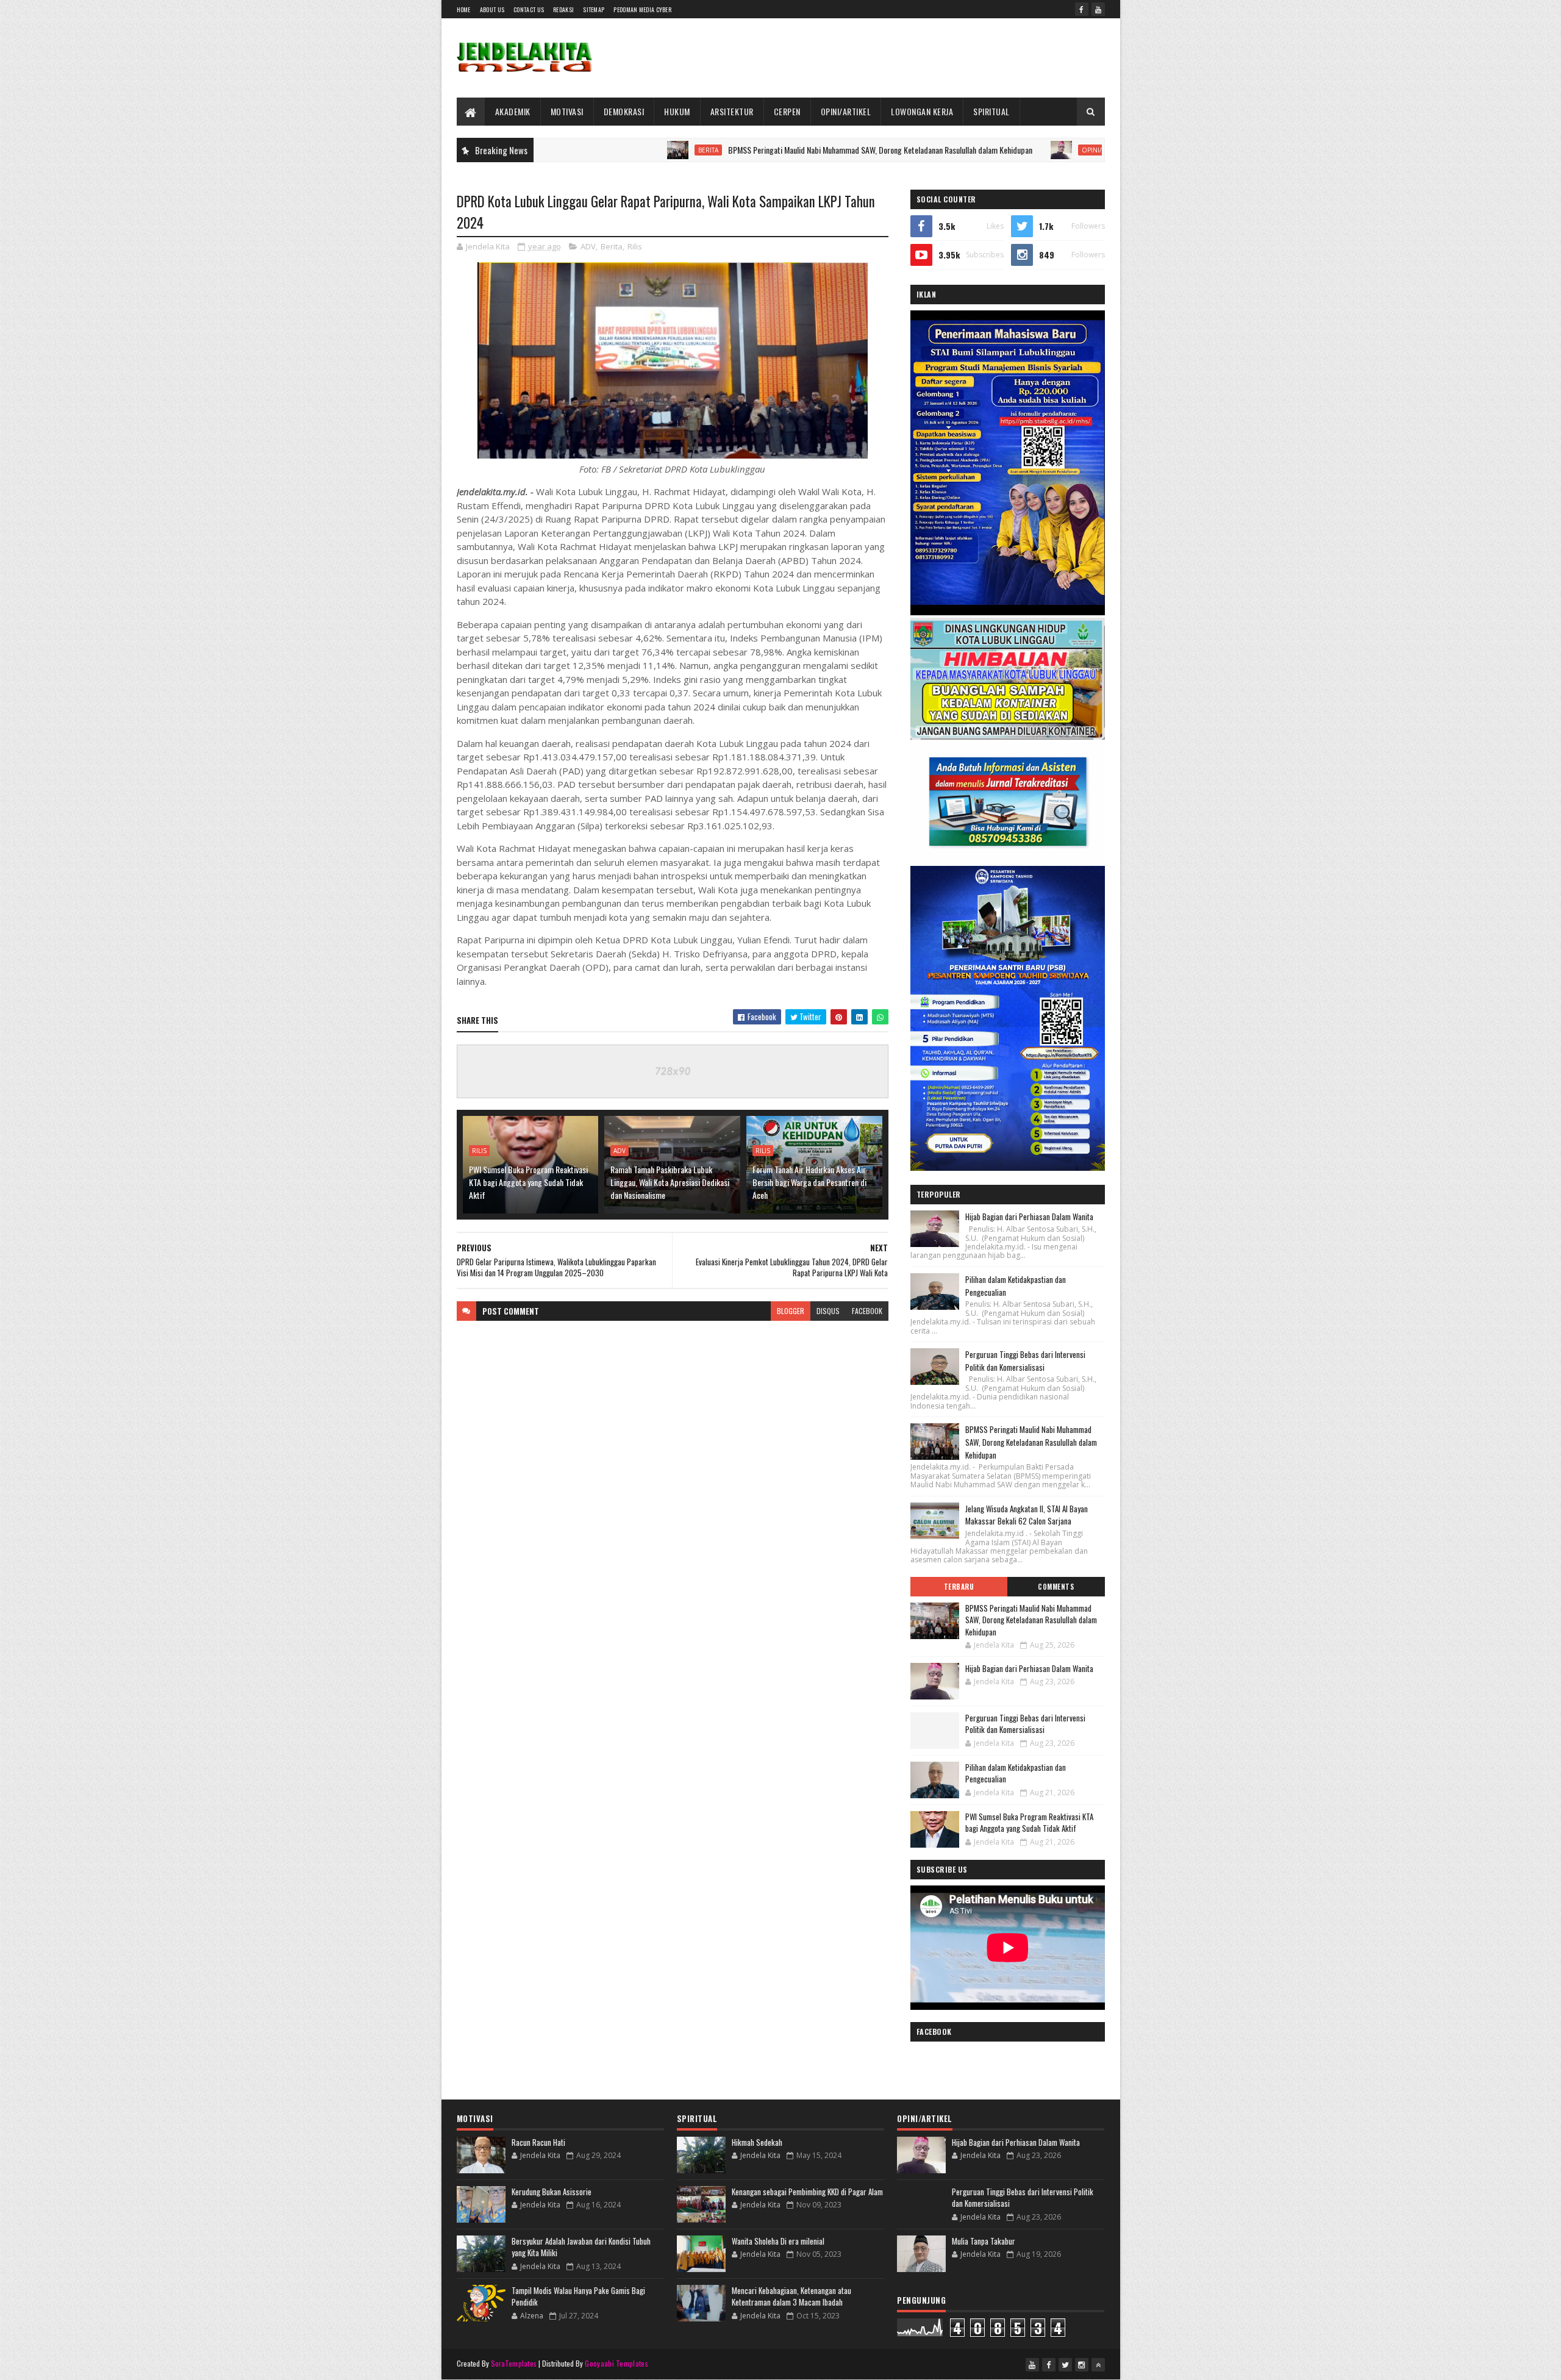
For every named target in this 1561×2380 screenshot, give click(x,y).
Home (464, 9)
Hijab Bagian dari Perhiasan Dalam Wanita (1071, 150)
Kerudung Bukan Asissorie (552, 2192)
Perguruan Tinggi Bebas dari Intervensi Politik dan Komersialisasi (1025, 1361)
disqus (828, 1311)
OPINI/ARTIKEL (846, 111)
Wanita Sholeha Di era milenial (778, 2241)
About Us (492, 9)
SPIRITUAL (991, 111)
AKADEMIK (513, 111)
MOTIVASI (567, 111)
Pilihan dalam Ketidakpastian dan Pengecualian (1016, 1773)
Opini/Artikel (973, 150)
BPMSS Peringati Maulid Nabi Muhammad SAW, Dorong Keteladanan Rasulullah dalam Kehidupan (750, 150)
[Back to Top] (1098, 2365)
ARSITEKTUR (732, 111)
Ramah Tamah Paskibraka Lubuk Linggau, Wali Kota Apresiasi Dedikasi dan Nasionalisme (670, 1182)
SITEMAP (594, 9)
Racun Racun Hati (538, 2142)
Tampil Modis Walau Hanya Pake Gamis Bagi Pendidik (578, 2296)
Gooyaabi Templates (616, 2363)
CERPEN (787, 111)
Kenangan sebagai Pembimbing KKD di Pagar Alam (807, 2192)
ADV (588, 246)
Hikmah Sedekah (757, 2142)
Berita (578, 150)
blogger (791, 1311)
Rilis (635, 246)
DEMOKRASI (624, 111)
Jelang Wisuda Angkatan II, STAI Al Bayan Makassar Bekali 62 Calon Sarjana (1027, 1515)
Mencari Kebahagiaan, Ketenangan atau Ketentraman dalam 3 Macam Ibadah (791, 2296)
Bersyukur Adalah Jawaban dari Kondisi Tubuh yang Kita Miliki (581, 2247)
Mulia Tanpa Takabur (984, 2241)
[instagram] (1082, 2365)
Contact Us (529, 9)
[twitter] (1065, 2365)
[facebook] (1082, 9)
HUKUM (677, 111)
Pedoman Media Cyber (642, 9)
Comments (1056, 1587)
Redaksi (563, 9)
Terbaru (959, 1587)
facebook (867, 1311)
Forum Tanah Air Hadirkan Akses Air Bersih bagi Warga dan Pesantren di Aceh (809, 1182)
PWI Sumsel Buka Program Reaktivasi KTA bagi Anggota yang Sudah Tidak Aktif (528, 1182)
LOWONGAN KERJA (922, 111)
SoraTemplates (514, 2363)
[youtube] (1098, 9)
